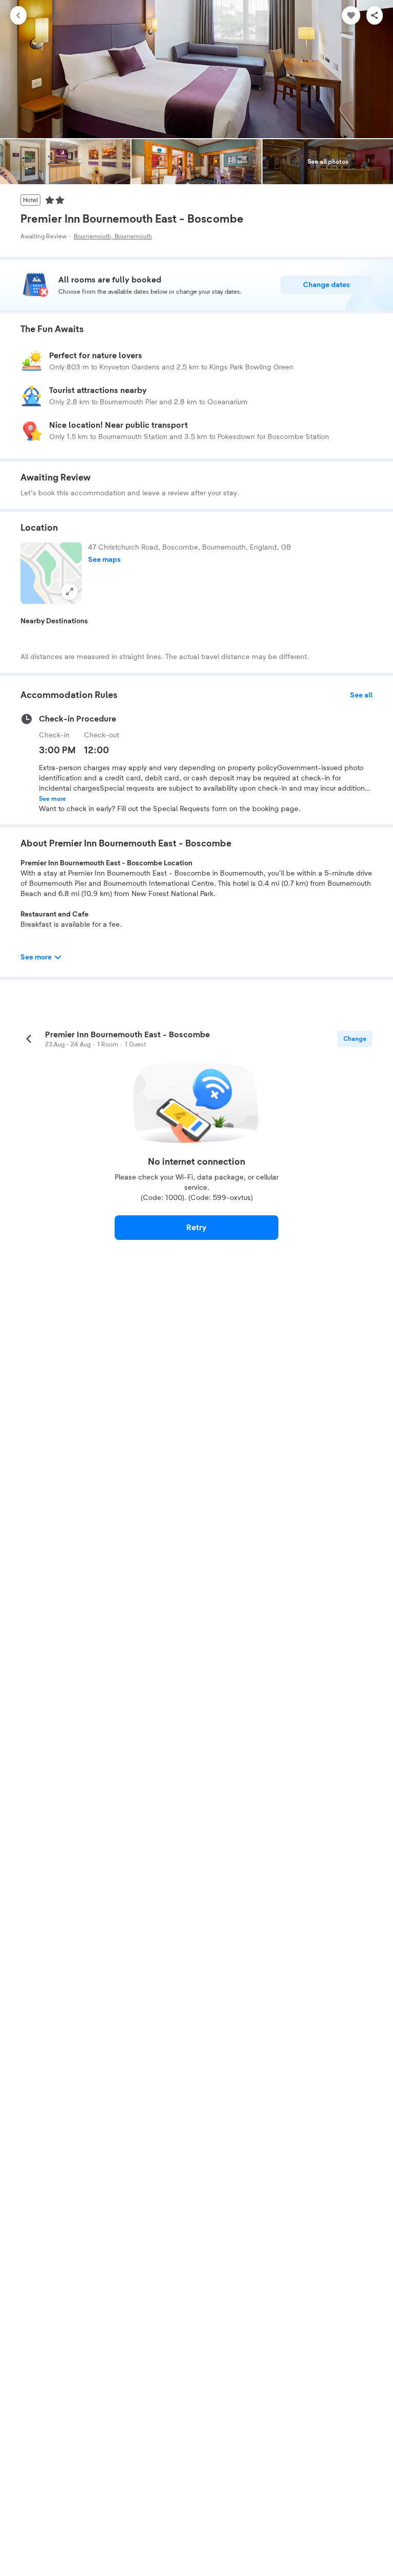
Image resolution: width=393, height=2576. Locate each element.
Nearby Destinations (54, 621)
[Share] (375, 15)
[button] (51, 573)
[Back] (18, 15)
